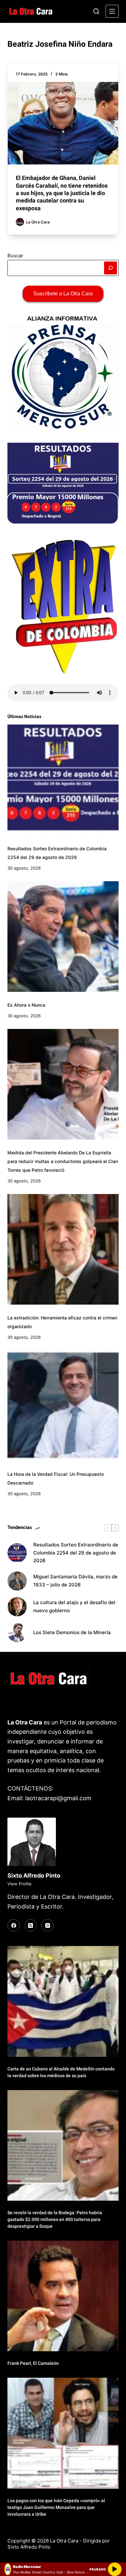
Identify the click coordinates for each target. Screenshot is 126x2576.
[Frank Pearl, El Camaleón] (63, 2296)
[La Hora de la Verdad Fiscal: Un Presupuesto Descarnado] (63, 1406)
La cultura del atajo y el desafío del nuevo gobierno (74, 1606)
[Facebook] (14, 1925)
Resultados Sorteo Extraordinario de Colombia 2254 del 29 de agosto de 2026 (76, 1553)
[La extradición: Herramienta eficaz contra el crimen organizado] (63, 1249)
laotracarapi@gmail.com (58, 1798)
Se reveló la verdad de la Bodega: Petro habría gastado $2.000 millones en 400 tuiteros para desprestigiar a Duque (55, 2219)
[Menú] (112, 11)
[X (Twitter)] (31, 1925)
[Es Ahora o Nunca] (63, 937)
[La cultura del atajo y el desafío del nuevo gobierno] (17, 1607)
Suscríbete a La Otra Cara (63, 294)
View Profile (20, 1884)
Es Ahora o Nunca (26, 1005)
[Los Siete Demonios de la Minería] (17, 1633)
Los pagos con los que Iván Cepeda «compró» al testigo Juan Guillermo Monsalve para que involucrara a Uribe (56, 2507)
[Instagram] (47, 1925)
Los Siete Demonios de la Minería (73, 1632)
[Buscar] (96, 11)
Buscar (15, 256)
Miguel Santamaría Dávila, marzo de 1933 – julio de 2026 (75, 1581)
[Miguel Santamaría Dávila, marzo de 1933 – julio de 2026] (17, 1581)
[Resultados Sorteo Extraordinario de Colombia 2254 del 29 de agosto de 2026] (63, 780)
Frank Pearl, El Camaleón (33, 2363)
